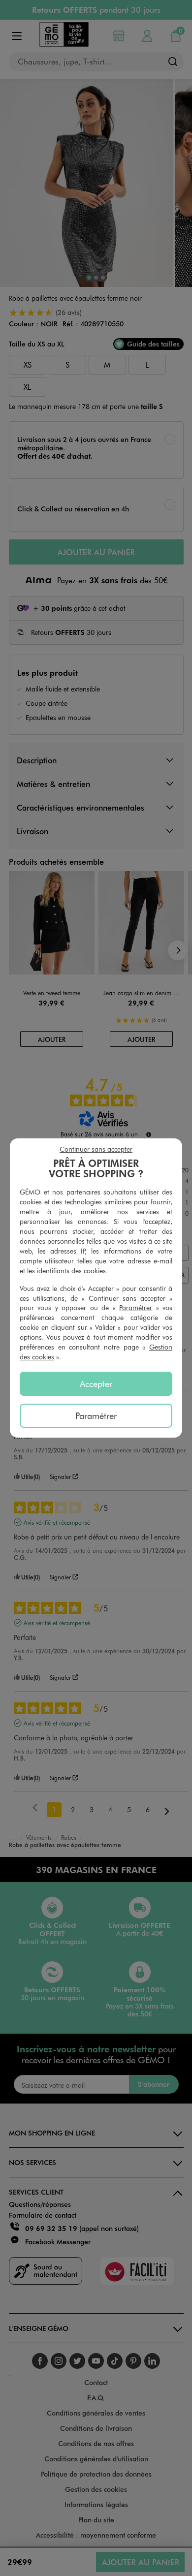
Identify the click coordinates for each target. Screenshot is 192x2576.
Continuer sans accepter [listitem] (96, 1149)
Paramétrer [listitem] (96, 1415)
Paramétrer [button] (136, 1307)
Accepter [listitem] (96, 1383)
